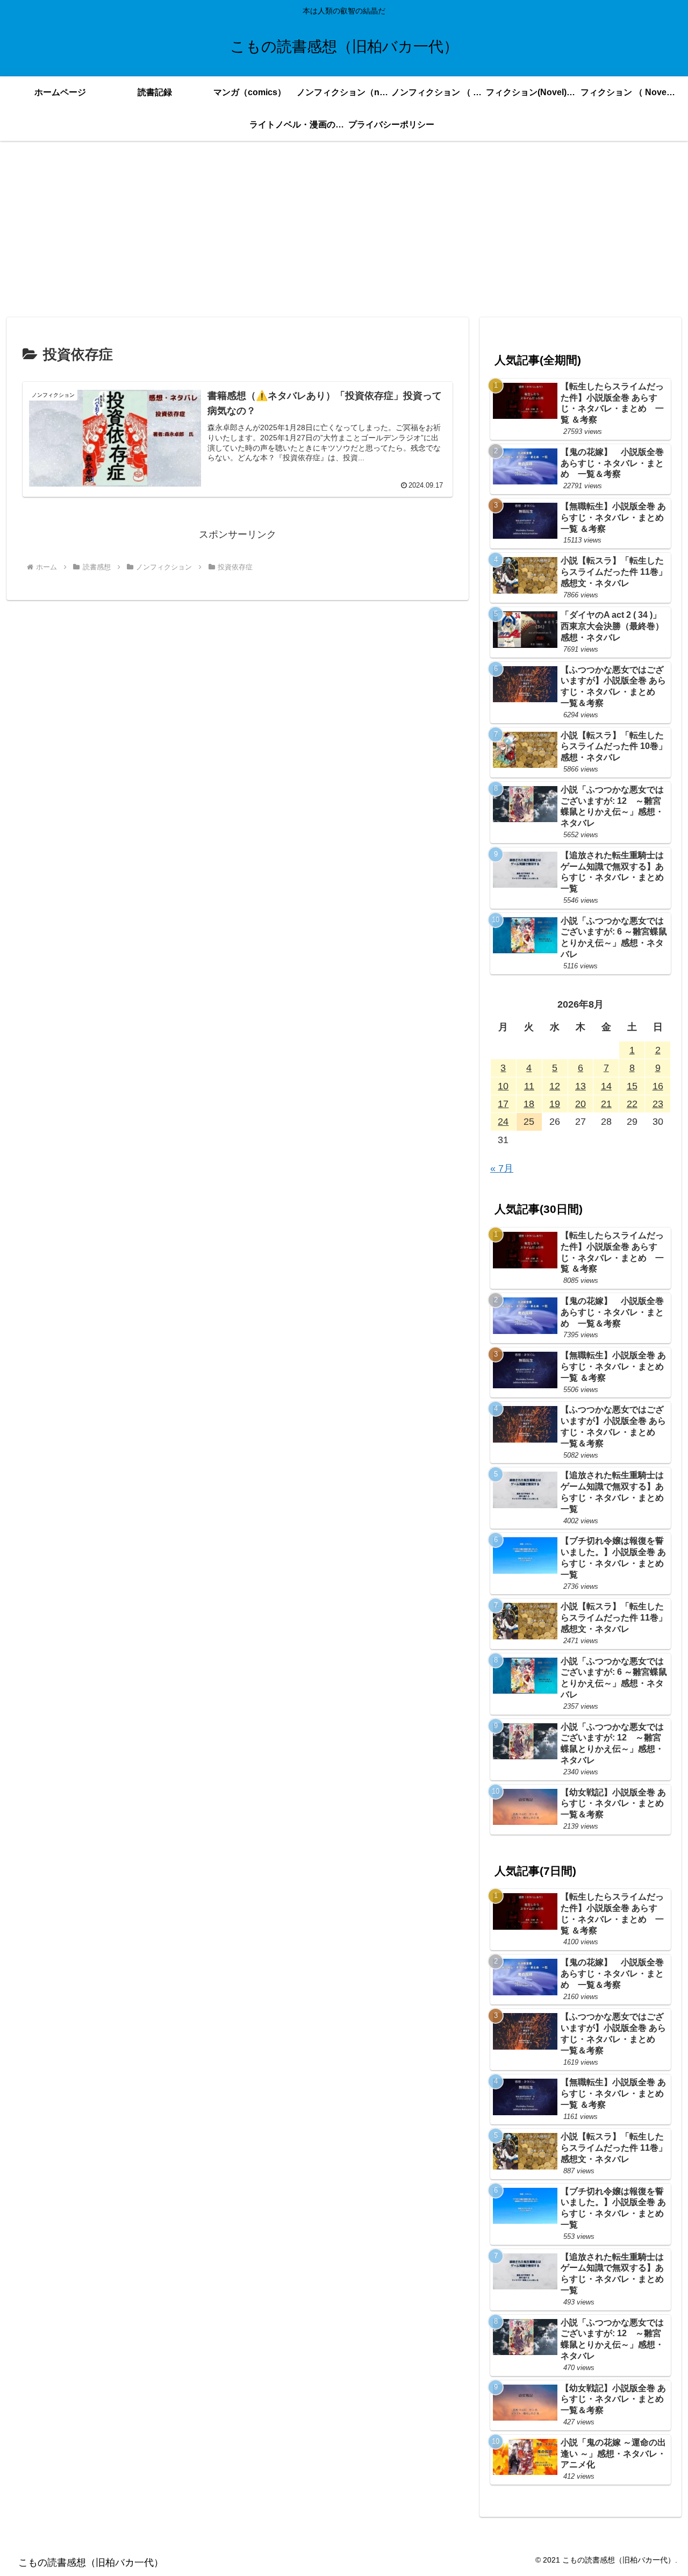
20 (580, 1104)
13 (580, 1086)
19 (555, 1104)
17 (503, 1104)
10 (503, 1086)
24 (503, 1122)
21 (606, 1104)
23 (658, 1104)
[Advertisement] (344, 229)
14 (606, 1086)
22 (632, 1104)
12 (555, 1086)
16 (658, 1086)
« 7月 (502, 1168)
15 (632, 1086)
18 (529, 1104)
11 (529, 1086)
